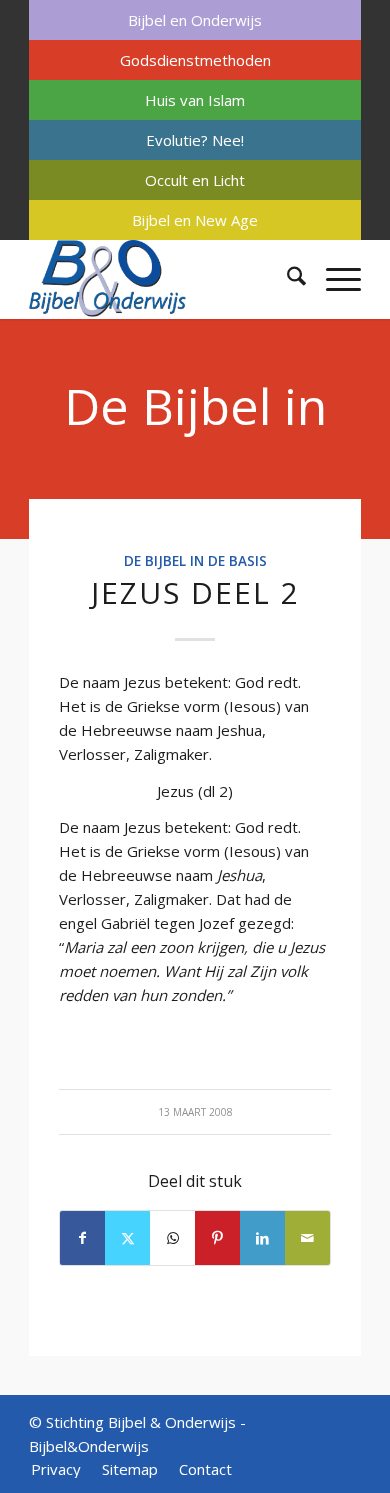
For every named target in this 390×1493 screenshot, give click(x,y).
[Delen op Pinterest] (217, 1238)
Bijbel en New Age (195, 220)
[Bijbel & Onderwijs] (161, 279)
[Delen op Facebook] (82, 1238)
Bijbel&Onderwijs (89, 1446)
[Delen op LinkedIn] (262, 1238)
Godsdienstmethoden (195, 60)
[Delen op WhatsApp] (172, 1238)
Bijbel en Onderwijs (195, 20)
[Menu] (333, 279)
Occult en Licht (195, 180)
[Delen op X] (127, 1238)
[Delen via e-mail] (307, 1238)
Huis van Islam (195, 100)
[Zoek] (286, 279)
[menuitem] (195, 20)
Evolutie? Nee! (195, 140)
